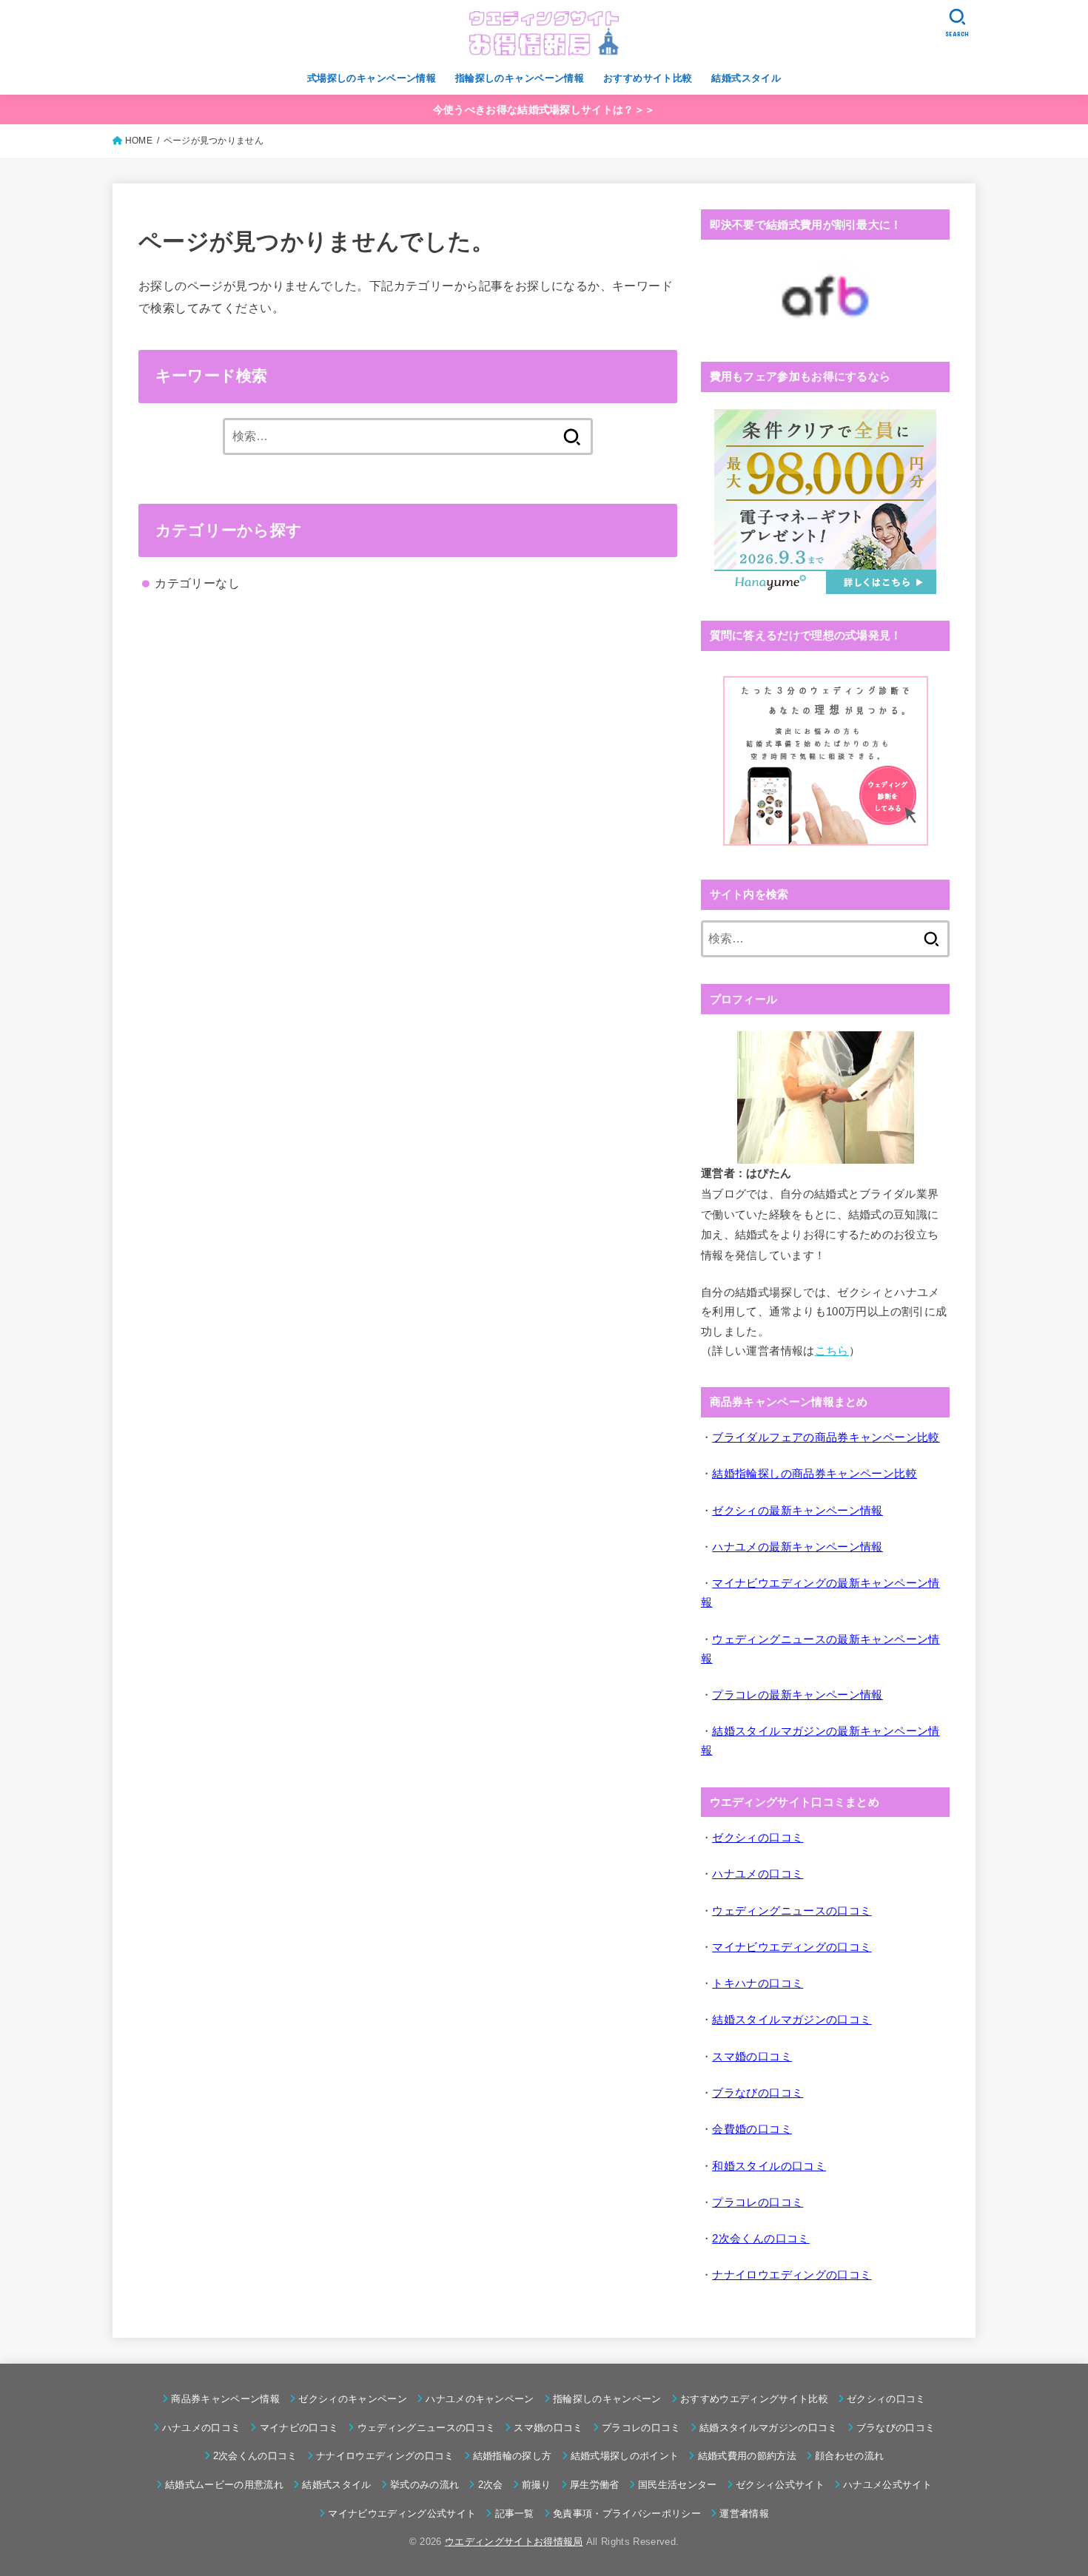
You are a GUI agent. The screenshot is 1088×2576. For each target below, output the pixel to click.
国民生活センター (678, 2485)
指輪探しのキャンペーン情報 (520, 78)
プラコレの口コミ (641, 2428)
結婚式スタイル (746, 78)
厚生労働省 (595, 2485)
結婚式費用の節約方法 (747, 2456)
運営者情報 (744, 2513)
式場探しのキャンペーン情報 (372, 78)
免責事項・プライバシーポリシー (627, 2513)
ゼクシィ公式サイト (780, 2485)
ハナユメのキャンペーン (480, 2399)
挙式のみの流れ (424, 2485)
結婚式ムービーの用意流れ (224, 2485)
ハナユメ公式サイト (887, 2485)
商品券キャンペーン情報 (225, 2399)
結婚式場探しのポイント (625, 2456)
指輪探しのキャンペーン (607, 2399)
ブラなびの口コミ (896, 2428)
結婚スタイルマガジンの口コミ (769, 2428)
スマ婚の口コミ (548, 2428)
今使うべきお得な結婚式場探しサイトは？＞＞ (544, 109)
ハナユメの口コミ (202, 2428)
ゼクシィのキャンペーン (353, 2399)
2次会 (490, 2485)
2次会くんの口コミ (255, 2456)
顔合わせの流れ (849, 2456)
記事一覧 (515, 2513)
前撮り (537, 2485)
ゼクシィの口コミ (886, 2399)
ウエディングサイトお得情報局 (514, 2542)
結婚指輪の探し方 (513, 2456)
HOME (139, 141)
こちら (832, 1351)
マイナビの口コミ (299, 2428)
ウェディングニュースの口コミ (426, 2428)
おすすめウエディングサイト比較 (754, 2399)
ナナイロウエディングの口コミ (385, 2456)
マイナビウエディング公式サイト (402, 2513)
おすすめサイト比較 (648, 78)
